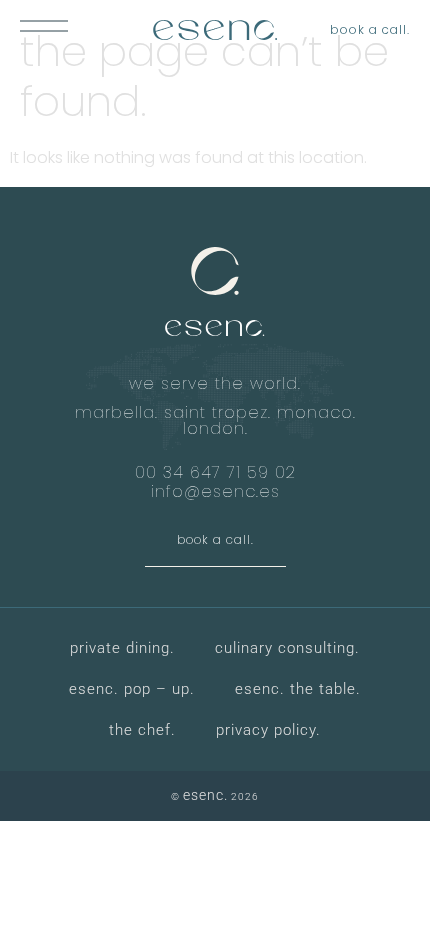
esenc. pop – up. (132, 689)
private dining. (122, 648)
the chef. (142, 730)
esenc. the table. (298, 689)
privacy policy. (268, 730)
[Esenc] (215, 30)
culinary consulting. (287, 648)
